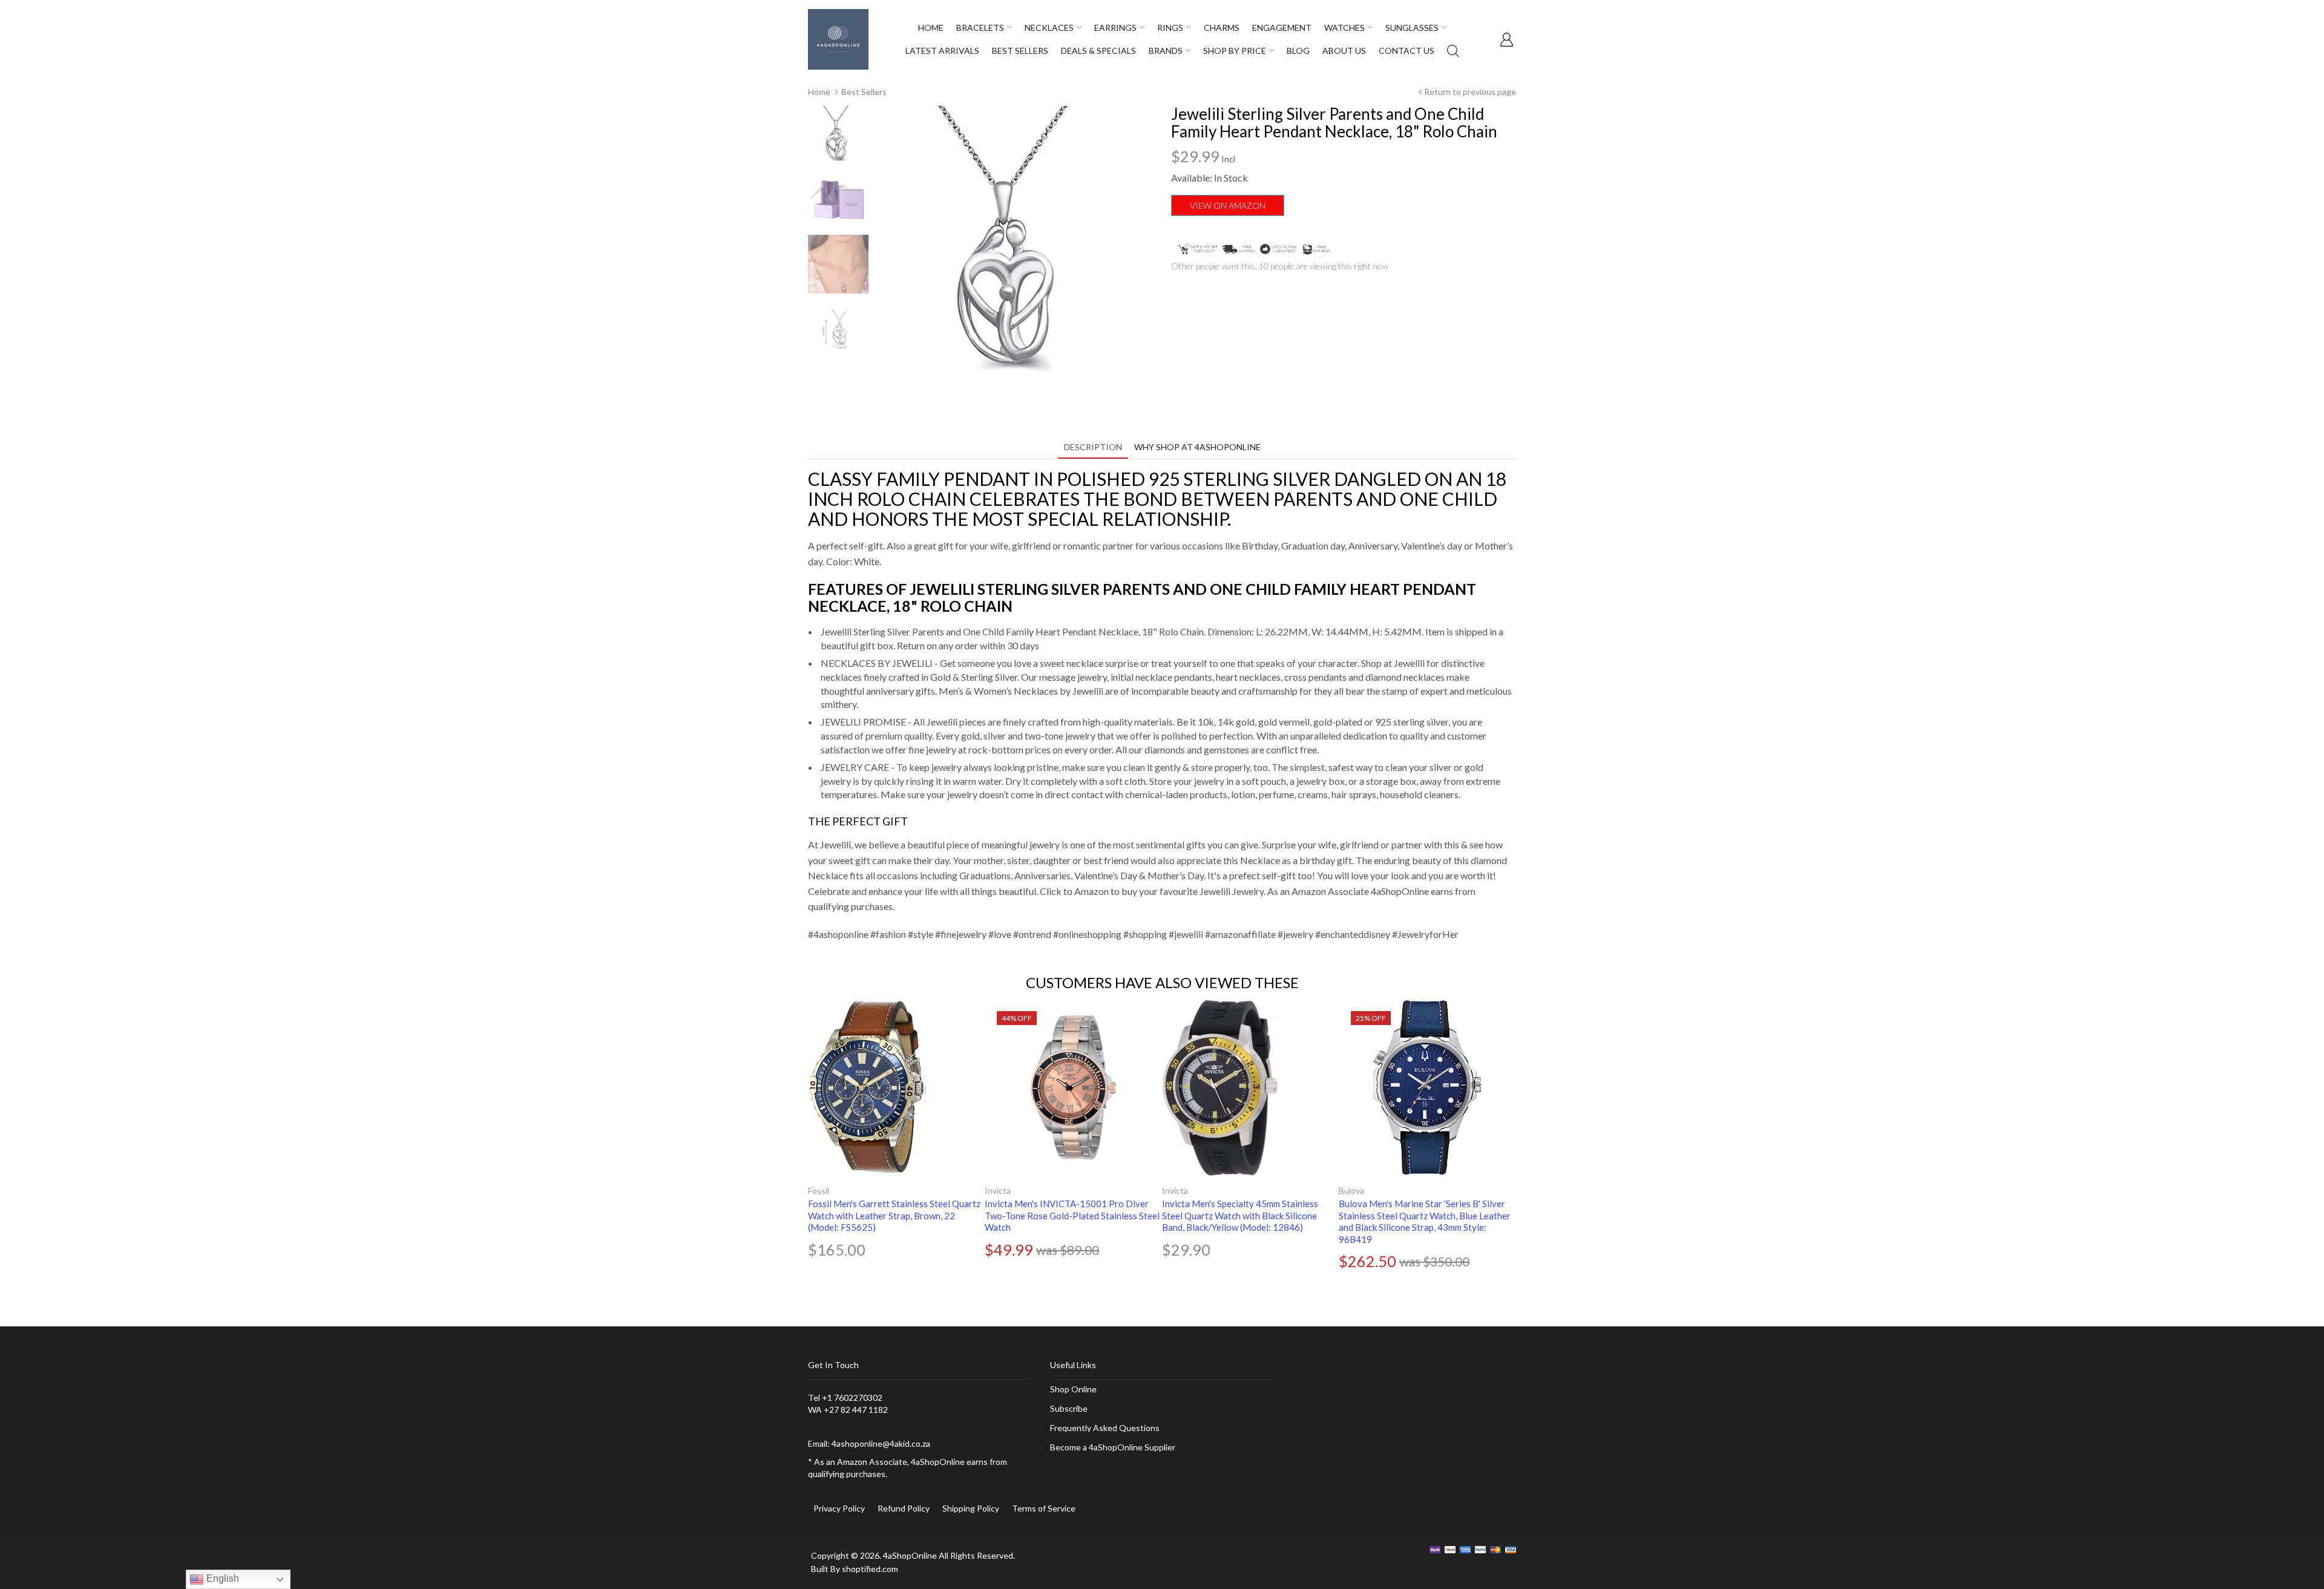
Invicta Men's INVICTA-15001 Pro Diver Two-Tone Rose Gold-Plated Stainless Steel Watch (1072, 1215)
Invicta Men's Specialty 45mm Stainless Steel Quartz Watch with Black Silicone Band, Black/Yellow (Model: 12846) (1240, 1215)
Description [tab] (1093, 447)
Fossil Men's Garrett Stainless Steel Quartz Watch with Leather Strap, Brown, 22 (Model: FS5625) (894, 1215)
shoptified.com (870, 1569)
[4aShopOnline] (838, 38)
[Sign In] (1506, 39)
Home (819, 92)
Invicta (998, 1191)
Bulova (1351, 1191)
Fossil (819, 1191)
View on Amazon (1228, 205)
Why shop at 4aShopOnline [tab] (1197, 447)
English (222, 1578)
